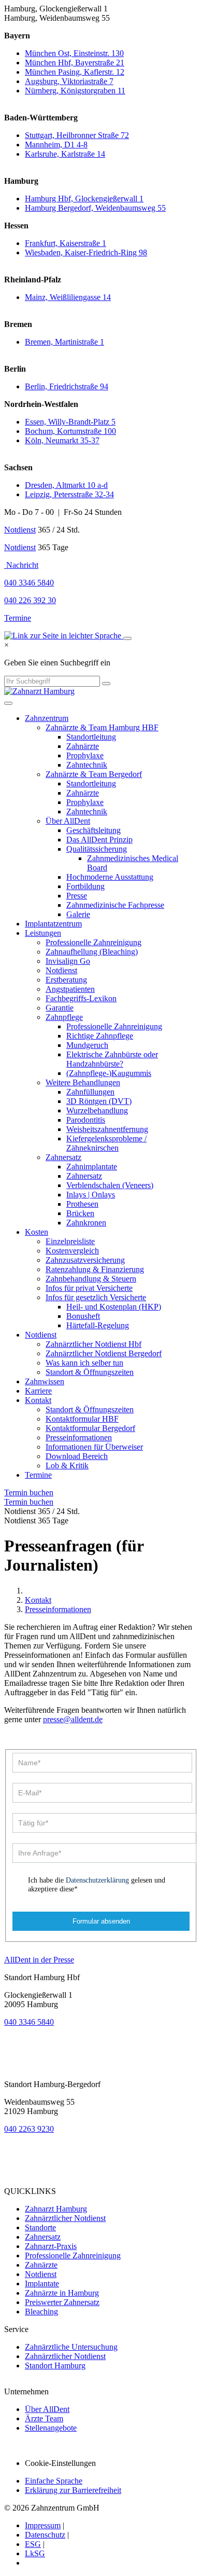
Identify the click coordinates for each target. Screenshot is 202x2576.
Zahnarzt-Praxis (51, 2246)
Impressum (43, 2525)
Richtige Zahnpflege (100, 1036)
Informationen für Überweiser (94, 1447)
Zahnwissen (45, 1381)
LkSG (35, 2553)
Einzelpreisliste (70, 1241)
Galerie (78, 914)
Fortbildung (85, 886)
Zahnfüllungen (90, 1092)
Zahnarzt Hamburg (56, 2209)
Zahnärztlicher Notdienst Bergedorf (104, 1353)
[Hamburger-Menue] (8, 703)
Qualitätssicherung (97, 849)
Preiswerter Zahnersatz (62, 2302)
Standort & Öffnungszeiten (90, 1372)
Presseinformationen (79, 1437)
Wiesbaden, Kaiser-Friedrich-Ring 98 (86, 253)
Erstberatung (66, 980)
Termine (18, 618)
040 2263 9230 (29, 2129)
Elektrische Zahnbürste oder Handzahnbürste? (112, 1059)
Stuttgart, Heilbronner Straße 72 (77, 135)
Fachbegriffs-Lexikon (81, 998)
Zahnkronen (86, 1223)
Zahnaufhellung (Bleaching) (92, 952)
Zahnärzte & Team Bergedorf (94, 774)
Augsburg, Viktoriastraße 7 (69, 81)
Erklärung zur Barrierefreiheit (73, 2490)
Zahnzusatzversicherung (85, 1260)
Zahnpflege (64, 1017)
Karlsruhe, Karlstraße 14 (65, 154)
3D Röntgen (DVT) (99, 1101)
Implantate (42, 2284)
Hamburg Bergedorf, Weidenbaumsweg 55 (95, 208)
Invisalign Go (68, 961)
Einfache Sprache (54, 2481)
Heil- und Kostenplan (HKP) (114, 1307)
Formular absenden (101, 1921)
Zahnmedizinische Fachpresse (115, 905)
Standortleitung (91, 737)
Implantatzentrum (53, 924)
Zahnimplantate (92, 1167)
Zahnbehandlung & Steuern (91, 1279)
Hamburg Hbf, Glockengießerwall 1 (84, 199)
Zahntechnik (87, 765)
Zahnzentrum (47, 718)
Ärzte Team (44, 2418)
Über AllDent (68, 821)
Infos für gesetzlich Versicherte (96, 1297)
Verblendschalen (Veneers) (110, 1185)
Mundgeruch (87, 1045)
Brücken (80, 1213)
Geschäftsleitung (93, 830)
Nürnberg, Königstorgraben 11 (75, 91)
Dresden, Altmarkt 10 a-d (66, 485)
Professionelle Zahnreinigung (93, 942)
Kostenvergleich (72, 1251)
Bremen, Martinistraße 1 (64, 342)
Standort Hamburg (55, 2366)
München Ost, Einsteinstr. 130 (74, 53)
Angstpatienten (70, 989)
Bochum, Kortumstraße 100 (70, 431)
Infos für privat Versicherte (89, 1288)
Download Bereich (77, 1456)
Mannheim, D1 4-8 (56, 145)
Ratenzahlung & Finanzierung (95, 1269)
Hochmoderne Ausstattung (110, 877)
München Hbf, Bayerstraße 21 (75, 63)
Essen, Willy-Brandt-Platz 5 (70, 422)
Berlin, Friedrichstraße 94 (67, 386)
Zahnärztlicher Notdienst (65, 2218)
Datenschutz (45, 2535)
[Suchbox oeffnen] (127, 638)
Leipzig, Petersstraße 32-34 (69, 494)
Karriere (38, 1391)
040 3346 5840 (29, 2022)
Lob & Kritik (67, 1466)
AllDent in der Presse (39, 1960)
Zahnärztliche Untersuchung (71, 2347)
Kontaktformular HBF (82, 1419)
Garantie (60, 1008)
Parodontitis (86, 1120)
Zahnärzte (83, 746)
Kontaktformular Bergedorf (90, 1428)
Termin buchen (29, 1493)
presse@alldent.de (73, 1719)
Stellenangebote (51, 2428)
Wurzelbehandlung (97, 1110)
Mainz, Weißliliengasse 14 (68, 297)
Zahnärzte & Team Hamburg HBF (102, 727)
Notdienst (20, 530)
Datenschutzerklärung (97, 1880)
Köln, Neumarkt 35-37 (62, 440)
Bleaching (41, 2312)
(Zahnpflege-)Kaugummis (109, 1073)
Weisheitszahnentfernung (107, 1129)
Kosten (37, 1232)
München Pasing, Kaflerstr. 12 (75, 72)
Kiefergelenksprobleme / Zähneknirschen (106, 1143)
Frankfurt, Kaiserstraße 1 (66, 243)
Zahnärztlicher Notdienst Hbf (93, 1344)
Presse (77, 896)
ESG (33, 2544)
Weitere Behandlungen (83, 1082)
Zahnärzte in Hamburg (62, 2293)
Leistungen (43, 933)
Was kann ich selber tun (84, 1363)
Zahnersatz (63, 1157)
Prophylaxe (85, 755)
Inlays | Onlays (91, 1195)
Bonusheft (83, 1316)
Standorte (40, 2227)
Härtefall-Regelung (98, 1325)
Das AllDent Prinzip (99, 840)
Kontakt (38, 1400)
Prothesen (82, 1204)
